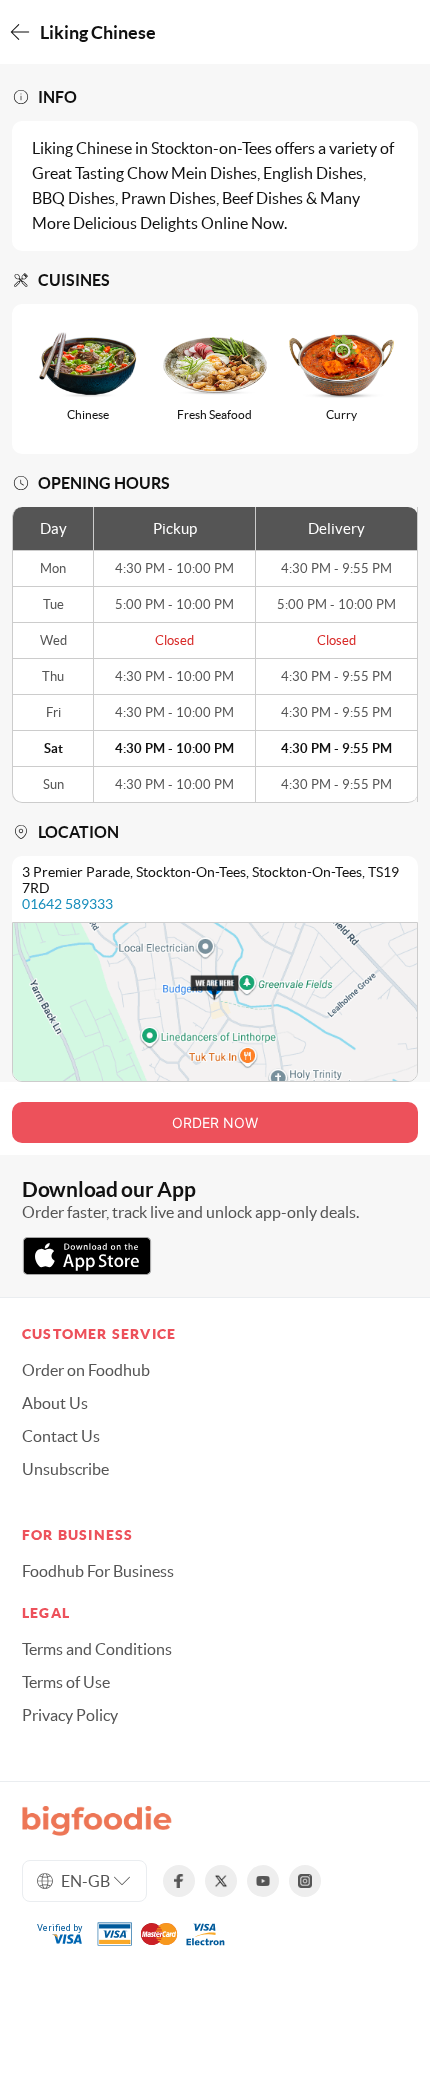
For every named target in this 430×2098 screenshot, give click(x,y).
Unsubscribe (65, 1469)
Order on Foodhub (86, 1370)
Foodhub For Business (98, 1571)
